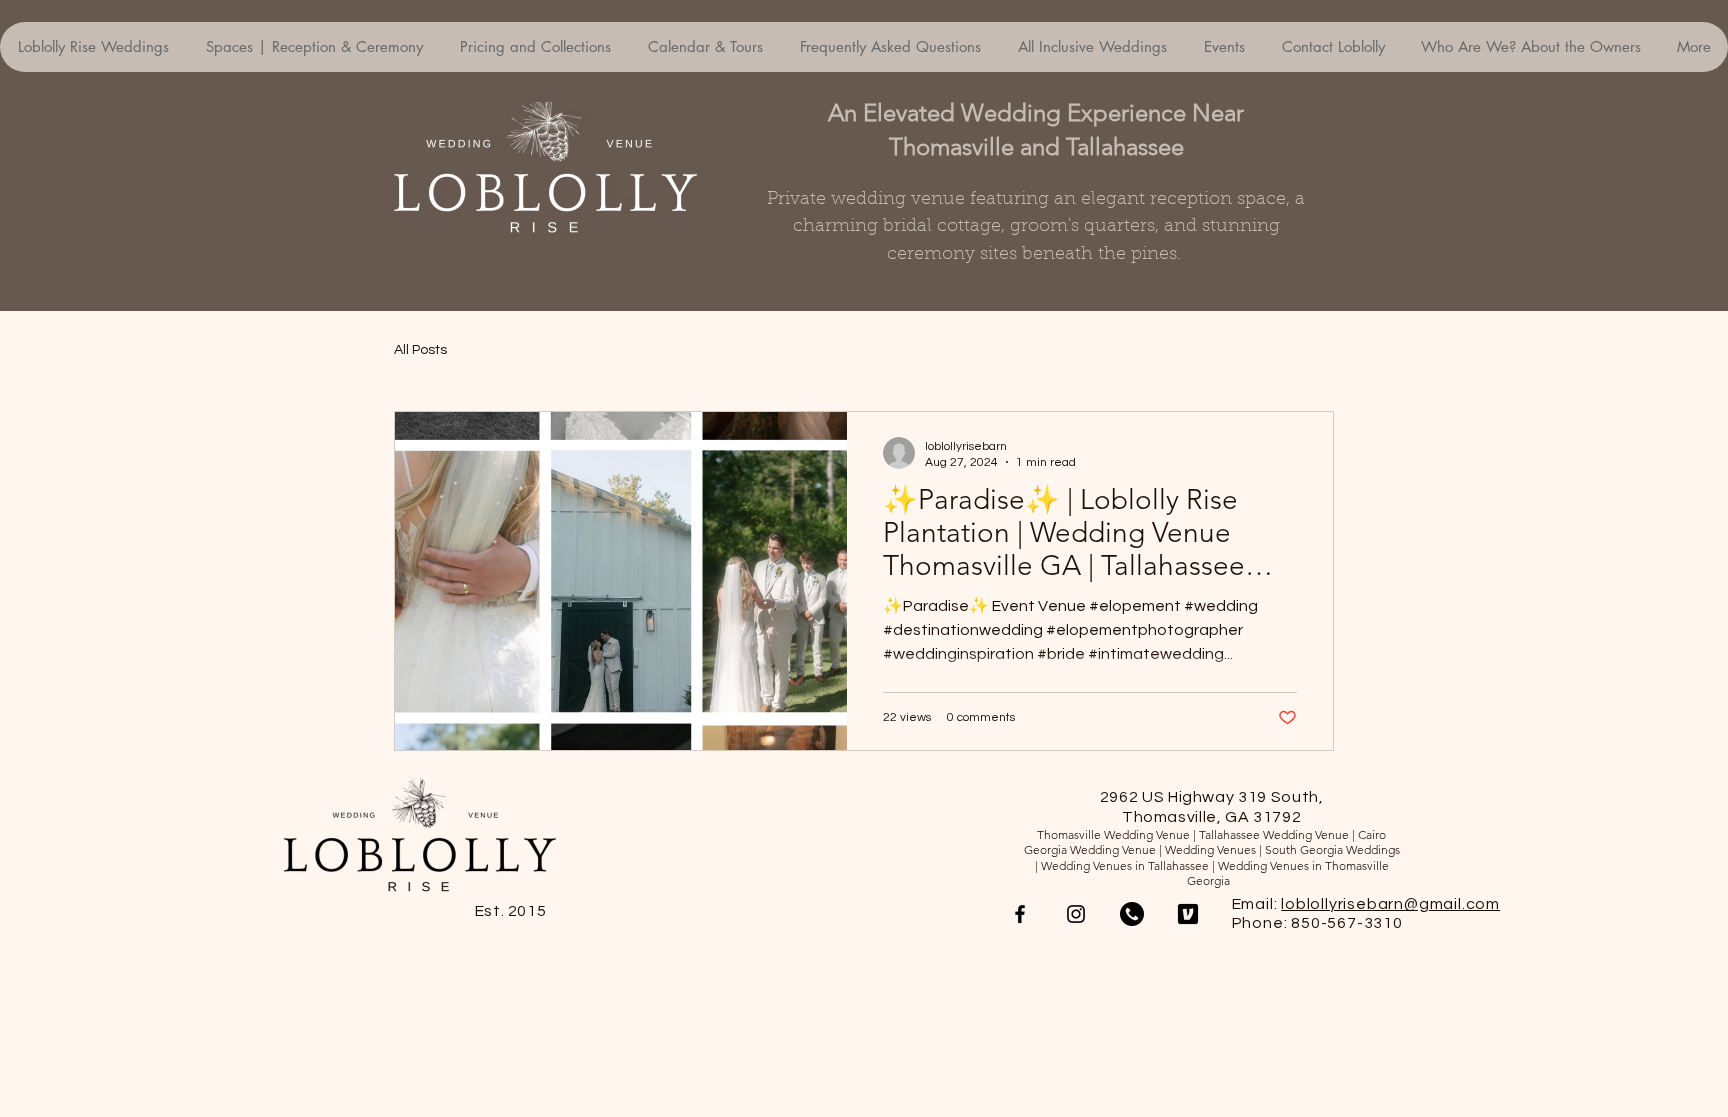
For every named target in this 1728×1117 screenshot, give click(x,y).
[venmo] (1188, 914)
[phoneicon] (1132, 914)
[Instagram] (1076, 914)
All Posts (420, 350)
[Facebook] (1020, 914)
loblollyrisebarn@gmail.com (1390, 904)
